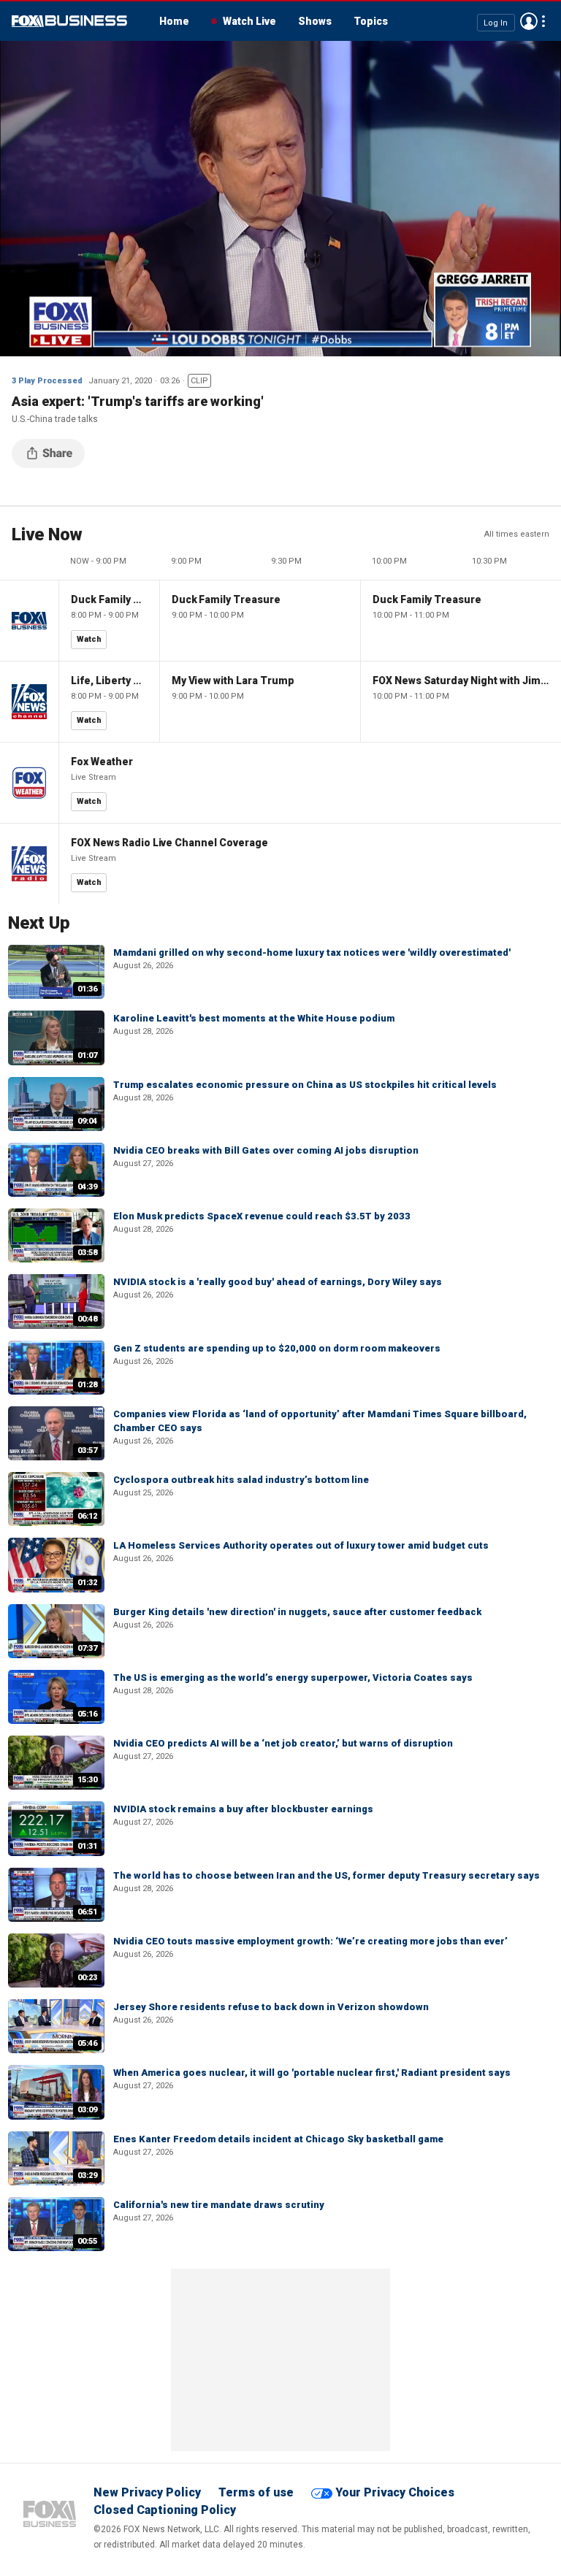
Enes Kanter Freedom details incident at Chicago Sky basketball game (278, 2139)
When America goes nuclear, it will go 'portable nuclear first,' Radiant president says (312, 2073)
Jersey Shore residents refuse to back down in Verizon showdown (271, 2007)
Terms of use (256, 2492)
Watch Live (249, 21)
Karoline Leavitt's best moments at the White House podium (254, 1018)
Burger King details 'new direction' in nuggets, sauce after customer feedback (297, 1612)
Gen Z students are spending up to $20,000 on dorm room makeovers (277, 1348)
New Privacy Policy (147, 2492)
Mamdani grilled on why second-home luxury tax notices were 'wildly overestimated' (312, 952)
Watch (89, 639)
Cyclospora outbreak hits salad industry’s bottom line (241, 1480)
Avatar (529, 21)
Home (174, 21)
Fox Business (69, 21)
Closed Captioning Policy (165, 2510)
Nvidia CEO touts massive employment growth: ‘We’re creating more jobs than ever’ (310, 1941)
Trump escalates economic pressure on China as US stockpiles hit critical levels (305, 1085)
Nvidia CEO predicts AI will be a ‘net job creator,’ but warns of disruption (283, 1743)
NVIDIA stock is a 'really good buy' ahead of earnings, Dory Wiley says (278, 1282)
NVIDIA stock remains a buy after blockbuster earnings (243, 1809)
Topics (371, 21)
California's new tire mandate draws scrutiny (219, 2205)
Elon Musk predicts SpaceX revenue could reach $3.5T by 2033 (262, 1216)
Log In (496, 22)
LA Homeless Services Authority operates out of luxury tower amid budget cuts (301, 1545)
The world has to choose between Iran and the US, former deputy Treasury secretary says (327, 1875)
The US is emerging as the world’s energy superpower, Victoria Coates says (293, 1678)
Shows (315, 21)
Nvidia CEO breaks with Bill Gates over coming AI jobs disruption (266, 1150)
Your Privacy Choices (395, 2492)
